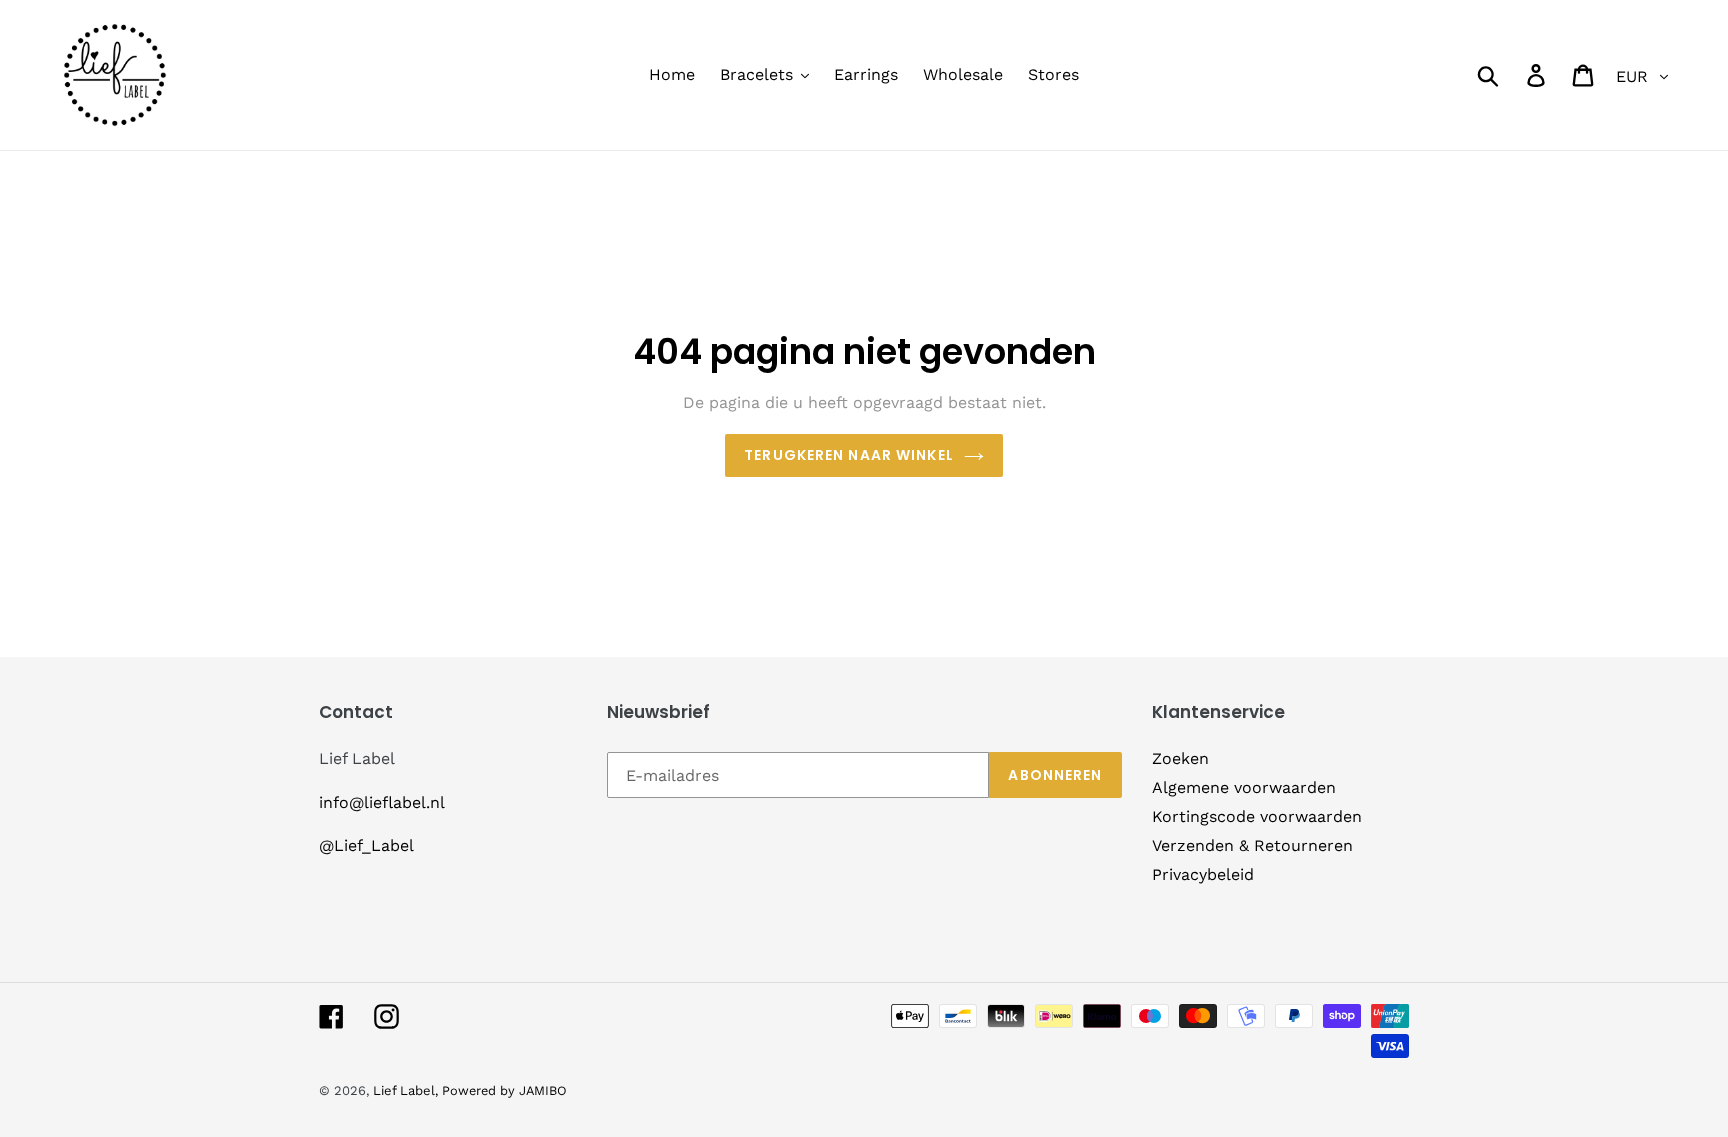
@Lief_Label (366, 845)
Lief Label (404, 1090)
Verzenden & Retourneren (1252, 845)
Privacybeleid (1203, 874)
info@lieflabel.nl (382, 802)
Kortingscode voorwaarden (1257, 816)
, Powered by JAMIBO (501, 1090)
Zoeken (1180, 758)
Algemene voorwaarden (1244, 787)
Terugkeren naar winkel (849, 455)
